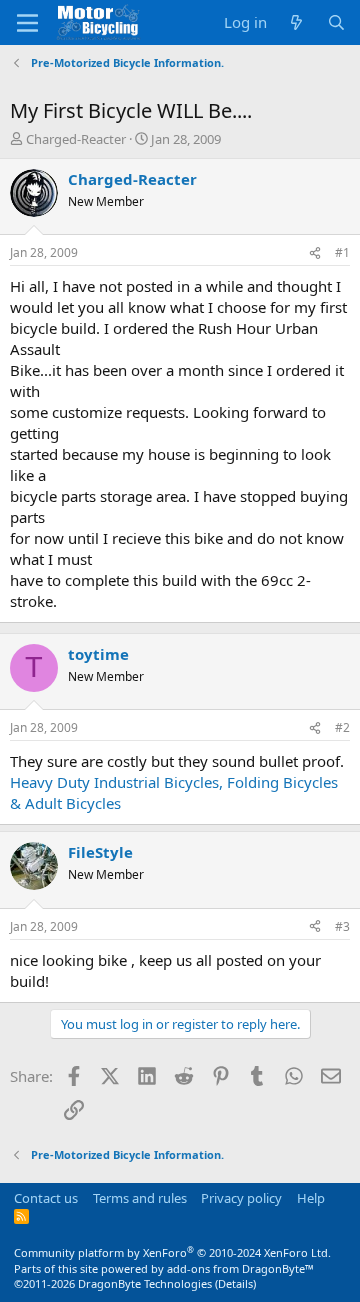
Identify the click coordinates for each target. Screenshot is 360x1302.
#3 (342, 926)
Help (311, 1198)
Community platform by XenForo (172, 1252)
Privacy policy (241, 1198)
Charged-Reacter (76, 139)
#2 (342, 727)
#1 (342, 252)
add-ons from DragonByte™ (240, 1268)
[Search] (336, 22)
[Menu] (27, 23)
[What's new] (296, 22)
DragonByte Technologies (145, 1283)
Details (235, 1283)
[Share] (315, 253)
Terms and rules (140, 1198)
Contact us (46, 1198)
